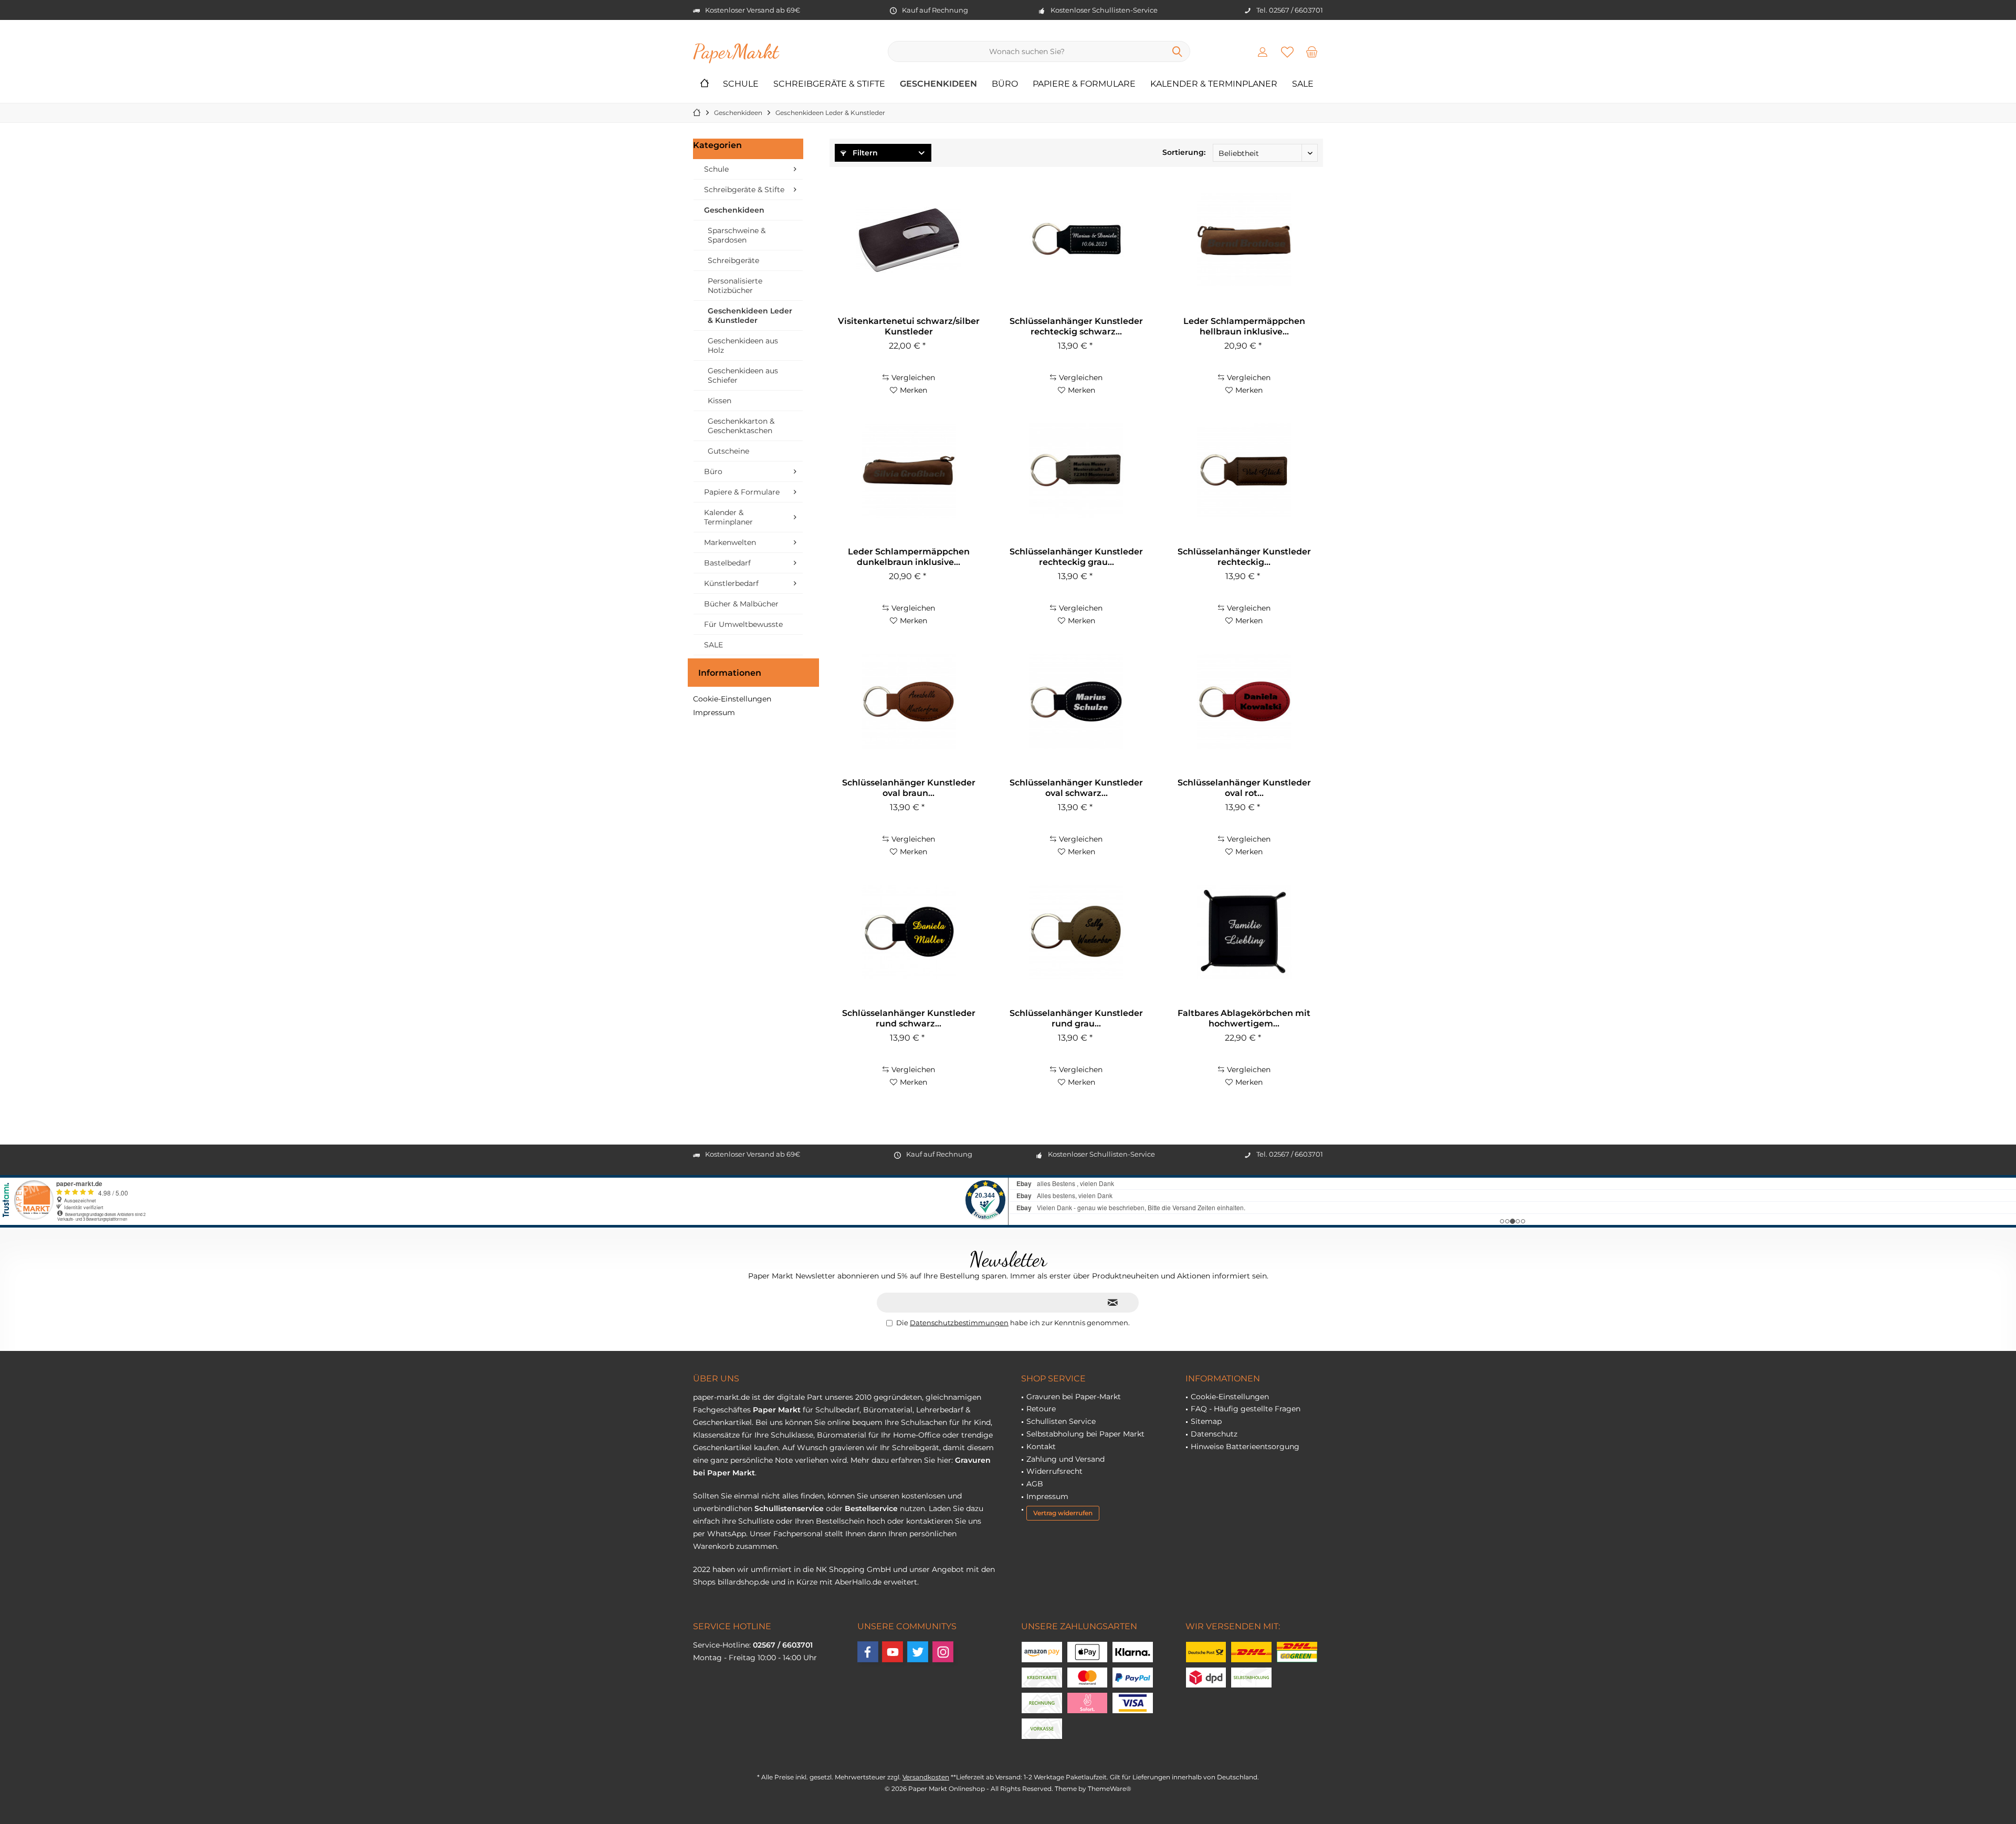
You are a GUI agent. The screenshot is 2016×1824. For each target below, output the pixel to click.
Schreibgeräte (733, 260)
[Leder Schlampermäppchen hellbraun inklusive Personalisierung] (1244, 240)
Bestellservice (871, 1508)
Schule (716, 169)
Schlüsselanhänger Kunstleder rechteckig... (1244, 557)
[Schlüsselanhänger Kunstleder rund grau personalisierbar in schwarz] (1076, 932)
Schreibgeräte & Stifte (744, 190)
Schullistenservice (789, 1508)
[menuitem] (1312, 51)
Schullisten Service (1061, 1421)
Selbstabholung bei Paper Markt (1085, 1434)
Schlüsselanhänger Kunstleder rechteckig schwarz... (1076, 326)
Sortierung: (1184, 152)
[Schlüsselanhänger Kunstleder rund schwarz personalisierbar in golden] (908, 932)
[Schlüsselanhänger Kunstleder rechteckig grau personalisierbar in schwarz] (1076, 470)
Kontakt (1041, 1446)
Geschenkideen (734, 210)
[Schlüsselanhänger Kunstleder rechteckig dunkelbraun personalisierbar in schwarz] (1244, 470)
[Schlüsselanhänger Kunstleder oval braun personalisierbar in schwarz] (908, 701)
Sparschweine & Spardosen (737, 235)
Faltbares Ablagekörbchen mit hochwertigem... (1244, 1018)
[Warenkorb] (1312, 51)
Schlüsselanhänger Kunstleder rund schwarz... (909, 1018)
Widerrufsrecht (1054, 1471)
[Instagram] (943, 1652)
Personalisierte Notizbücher (735, 286)
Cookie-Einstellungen (732, 699)
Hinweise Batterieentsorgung (1245, 1446)
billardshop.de (743, 1582)
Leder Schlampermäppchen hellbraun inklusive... (1244, 326)
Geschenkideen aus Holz (743, 345)
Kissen (720, 401)
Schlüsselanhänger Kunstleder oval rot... (1244, 788)
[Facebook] (868, 1652)
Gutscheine (728, 451)
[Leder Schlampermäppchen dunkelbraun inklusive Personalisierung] (908, 470)
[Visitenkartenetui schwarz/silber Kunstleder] (908, 240)
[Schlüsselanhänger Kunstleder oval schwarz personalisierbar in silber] (1076, 701)
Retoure (1041, 1409)
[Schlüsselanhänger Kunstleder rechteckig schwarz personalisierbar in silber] (1076, 240)
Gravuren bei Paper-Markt (1074, 1397)
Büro (713, 471)
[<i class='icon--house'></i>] (705, 84)
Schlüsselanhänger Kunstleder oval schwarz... (1076, 788)
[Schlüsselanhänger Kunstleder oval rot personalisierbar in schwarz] (1244, 701)
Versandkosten (926, 1777)
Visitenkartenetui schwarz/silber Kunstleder (909, 326)
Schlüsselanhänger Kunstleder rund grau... (1076, 1018)
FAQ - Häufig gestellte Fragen (1246, 1409)
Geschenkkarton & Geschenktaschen (741, 426)
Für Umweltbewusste (743, 624)
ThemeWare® (1110, 1789)
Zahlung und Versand (1065, 1459)
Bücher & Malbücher (741, 604)
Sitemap (1206, 1421)
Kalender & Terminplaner (728, 517)
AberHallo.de (858, 1582)
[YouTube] (892, 1652)
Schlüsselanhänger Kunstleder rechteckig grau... (1076, 557)
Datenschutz (1214, 1434)
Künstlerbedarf (731, 583)
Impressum (714, 712)
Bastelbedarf (727, 563)
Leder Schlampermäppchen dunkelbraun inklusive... (909, 557)
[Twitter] (918, 1652)
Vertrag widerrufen (1063, 1513)
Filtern (864, 153)
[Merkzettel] (1287, 51)
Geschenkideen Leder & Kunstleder (750, 316)
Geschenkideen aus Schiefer (743, 375)
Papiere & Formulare (742, 492)
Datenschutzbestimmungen (959, 1323)
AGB (1035, 1484)
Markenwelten (730, 542)
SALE (713, 645)
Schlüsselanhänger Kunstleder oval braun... (909, 788)
